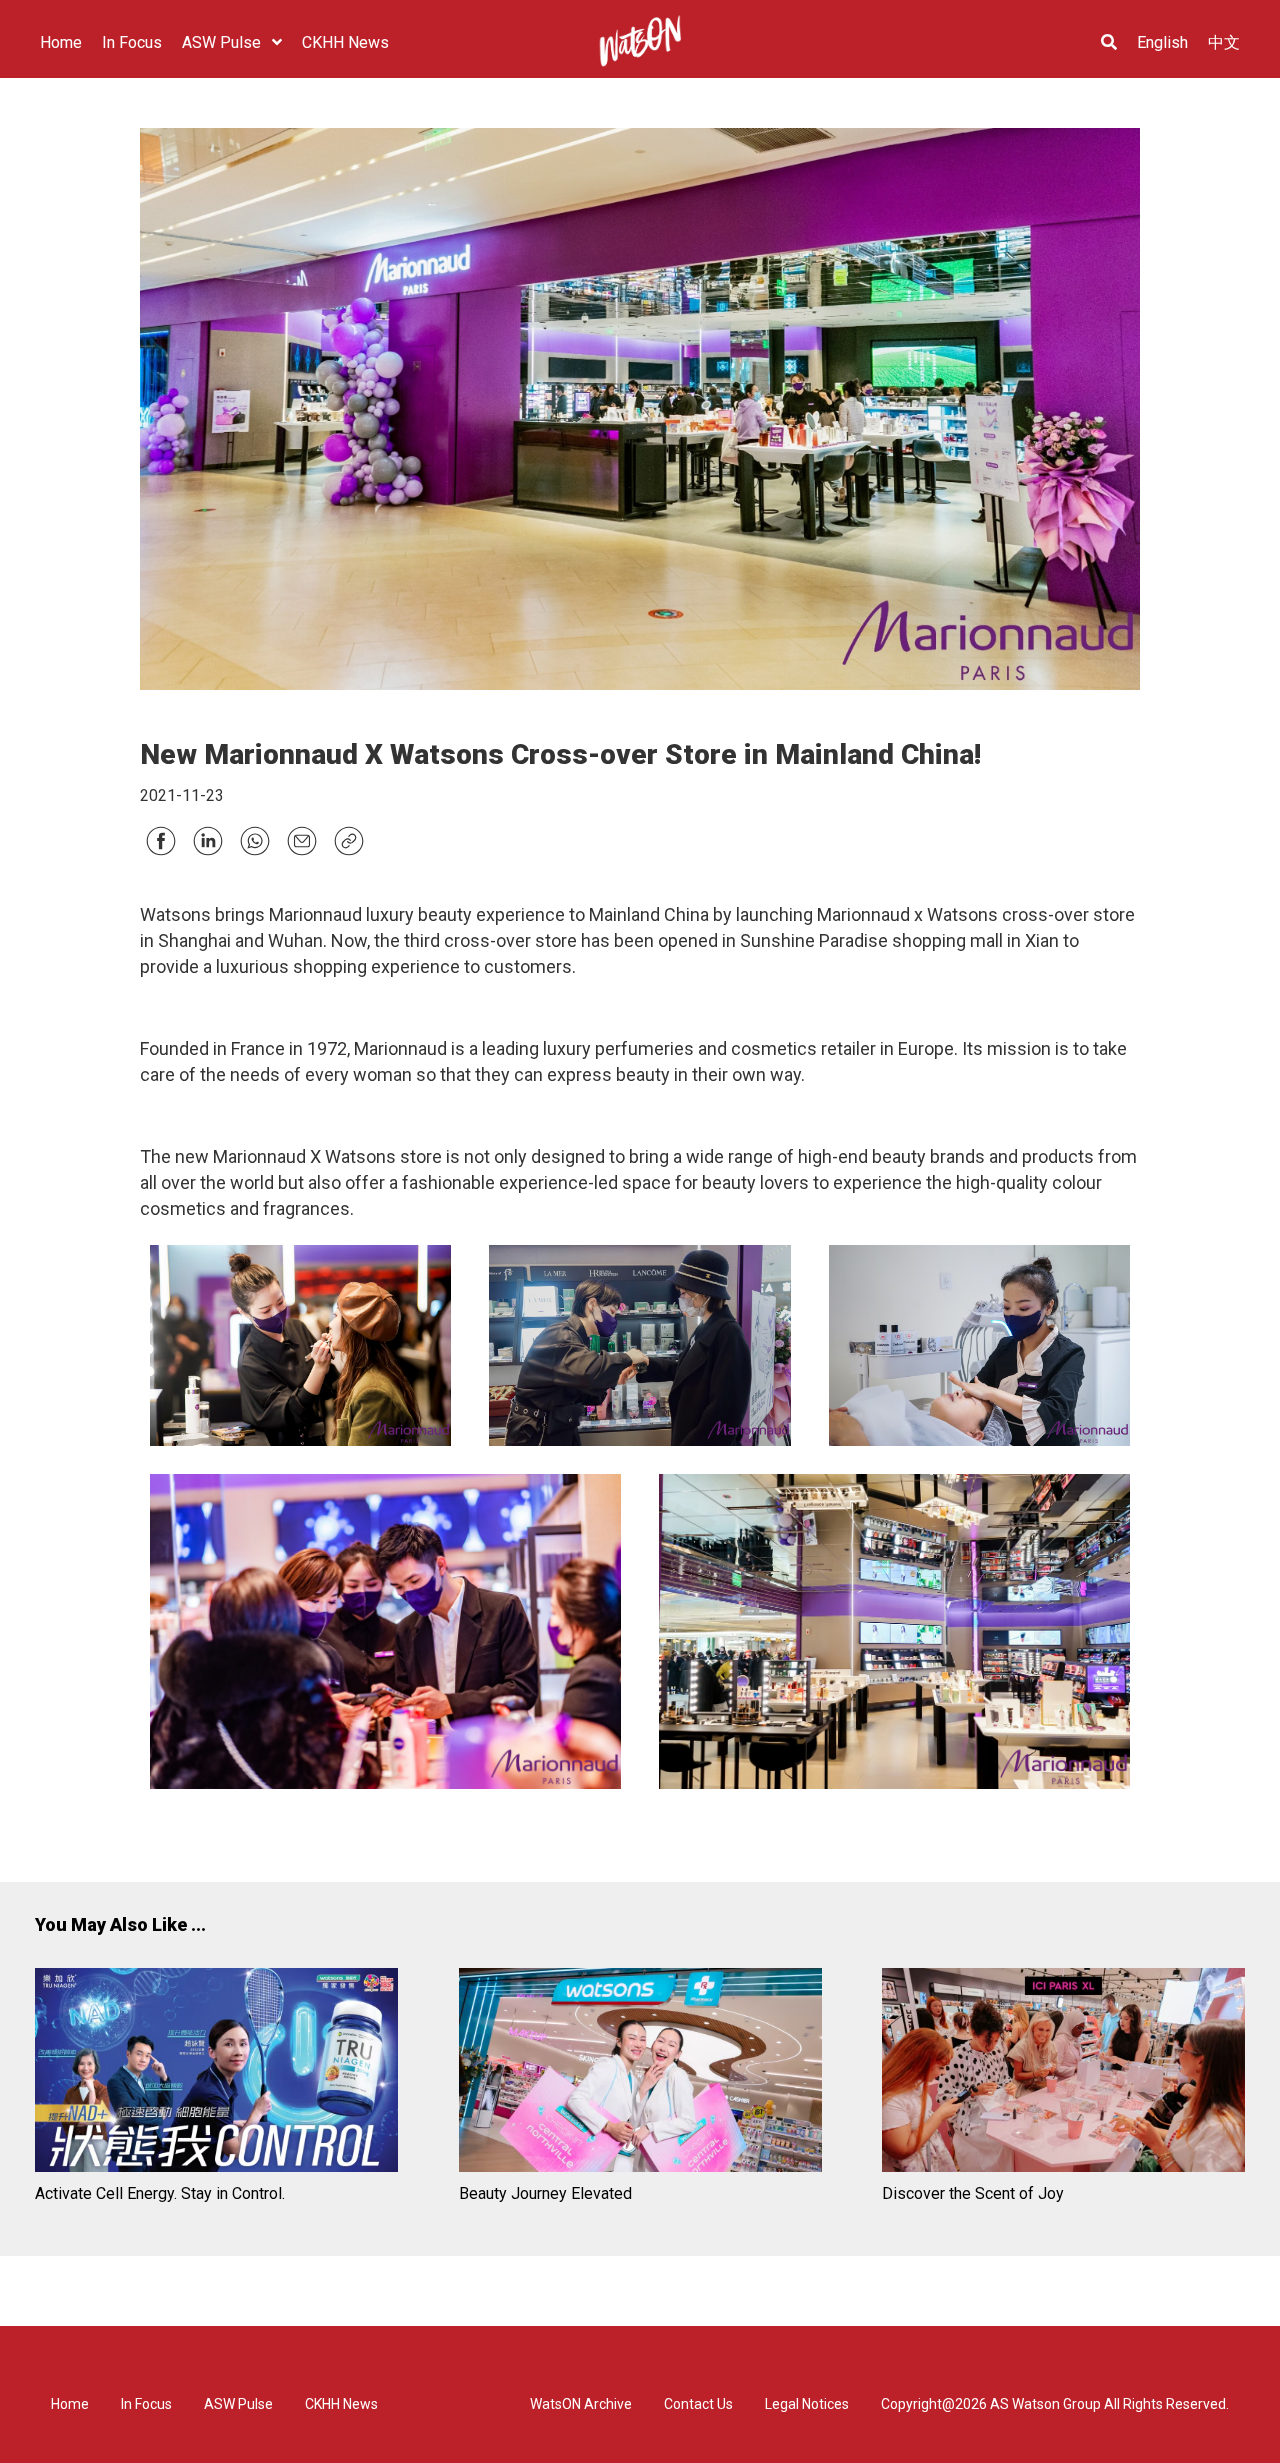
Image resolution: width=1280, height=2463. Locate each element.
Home (70, 2404)
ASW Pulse (238, 2404)
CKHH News (341, 2404)
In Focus (146, 2404)
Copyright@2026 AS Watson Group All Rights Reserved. (1055, 2404)
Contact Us (698, 2404)
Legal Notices (807, 2404)
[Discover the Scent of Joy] (1063, 2073)
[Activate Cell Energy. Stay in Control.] (216, 2073)
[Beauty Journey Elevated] (640, 2073)
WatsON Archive (581, 2404)
